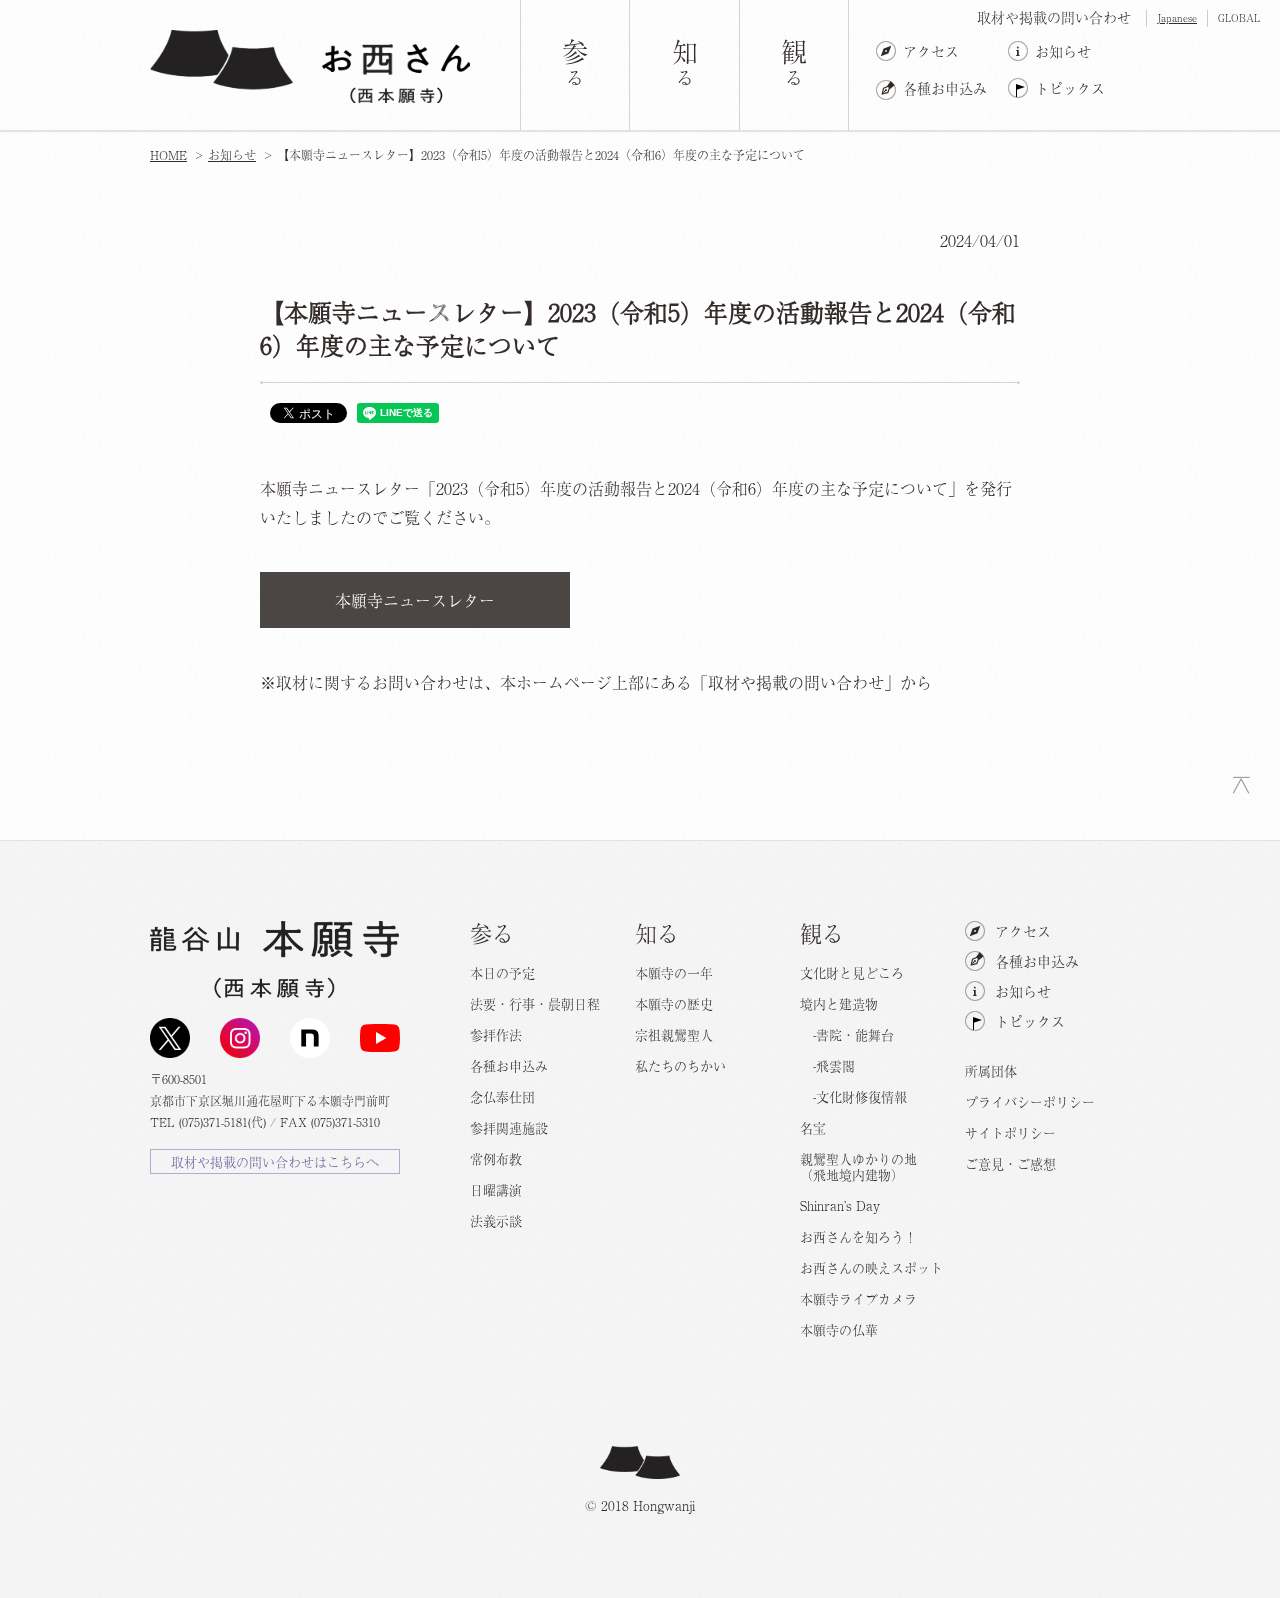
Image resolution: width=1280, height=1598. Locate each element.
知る (657, 932)
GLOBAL (1239, 17)
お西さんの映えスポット (871, 1267)
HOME (168, 155)
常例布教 (496, 1158)
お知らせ (1063, 51)
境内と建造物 (839, 1003)
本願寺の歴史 (674, 1003)
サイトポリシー (1010, 1132)
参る (492, 932)
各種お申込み (945, 88)
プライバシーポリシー (1030, 1101)
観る (822, 932)
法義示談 (496, 1220)
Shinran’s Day (840, 1205)
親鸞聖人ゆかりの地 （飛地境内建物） (858, 1166)
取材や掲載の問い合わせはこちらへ (275, 1161)
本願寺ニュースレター (415, 600)
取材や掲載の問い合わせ (1054, 17)
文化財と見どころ (852, 972)
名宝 (813, 1127)
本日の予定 (502, 972)
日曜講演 (496, 1189)
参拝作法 (496, 1034)
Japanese (1177, 17)
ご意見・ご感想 (1010, 1163)
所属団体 (991, 1070)
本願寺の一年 (674, 972)
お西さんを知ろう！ (858, 1236)
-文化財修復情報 (853, 1096)
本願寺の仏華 (839, 1329)
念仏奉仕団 (502, 1096)
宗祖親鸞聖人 (674, 1034)
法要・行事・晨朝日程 (535, 1003)
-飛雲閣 (827, 1065)
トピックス (1070, 88)
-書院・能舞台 (847, 1034)
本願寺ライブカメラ (858, 1298)
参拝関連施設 (509, 1127)
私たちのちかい (680, 1065)
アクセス (931, 51)
